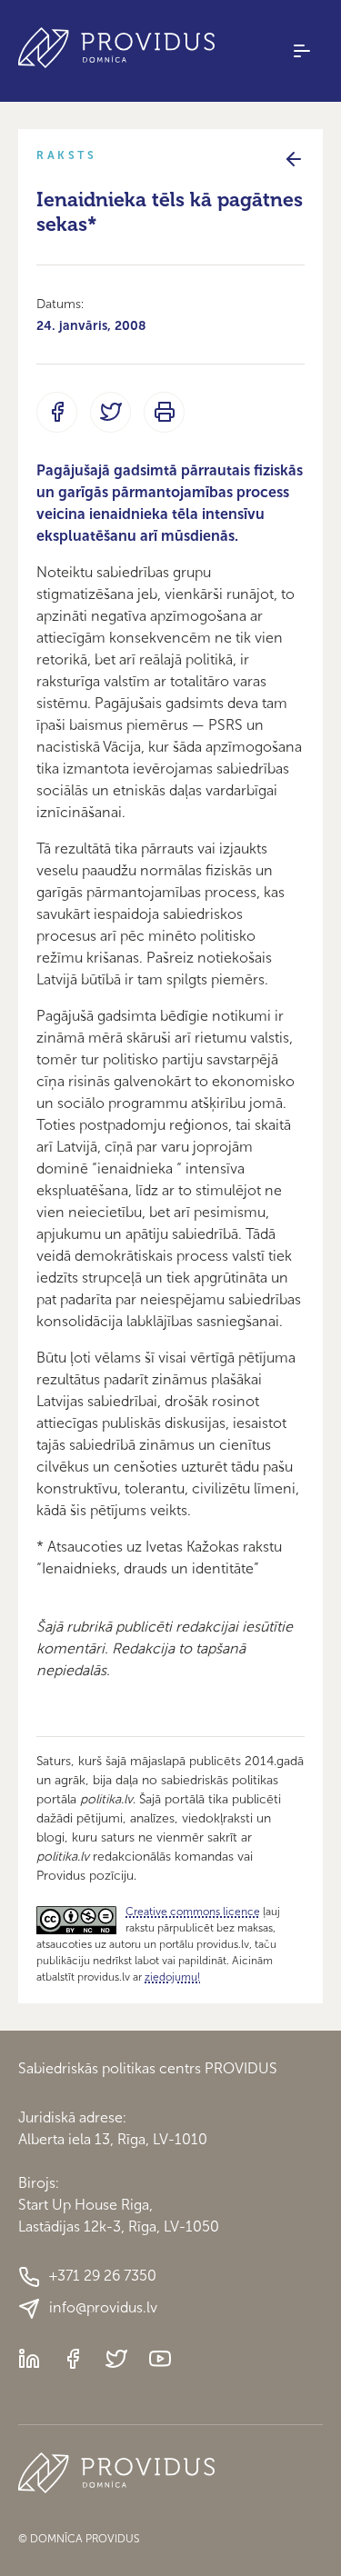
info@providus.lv (103, 2307)
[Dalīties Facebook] (57, 412)
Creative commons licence (193, 1912)
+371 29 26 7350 (103, 2276)
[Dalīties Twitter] (110, 412)
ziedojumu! (172, 1977)
